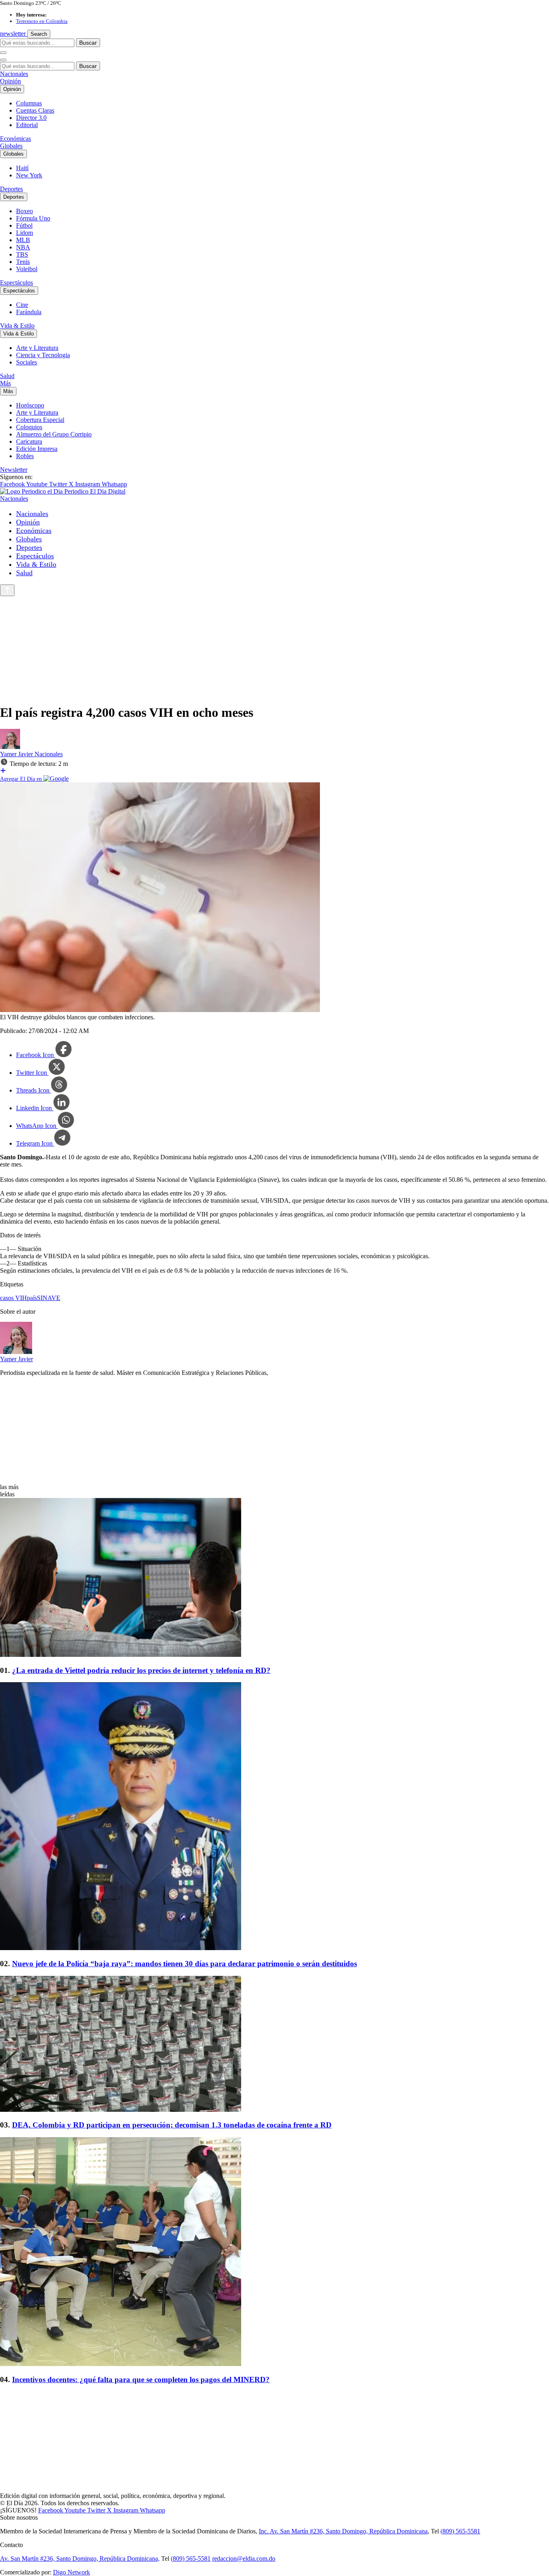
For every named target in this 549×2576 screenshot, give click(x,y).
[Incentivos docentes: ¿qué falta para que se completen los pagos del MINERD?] (274, 2252)
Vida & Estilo (17, 326)
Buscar (88, 43)
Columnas (29, 103)
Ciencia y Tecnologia (43, 355)
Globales (11, 146)
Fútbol (24, 225)
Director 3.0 (31, 118)
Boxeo (25, 211)
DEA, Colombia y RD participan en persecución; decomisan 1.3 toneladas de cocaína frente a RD (172, 2125)
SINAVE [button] (49, 1298)
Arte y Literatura (37, 348)
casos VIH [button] (13, 1298)
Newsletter (14, 470)
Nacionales (14, 74)
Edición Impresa (37, 449)
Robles (25, 456)
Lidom (25, 233)
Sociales (27, 362)
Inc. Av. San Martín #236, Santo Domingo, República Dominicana (343, 2531)
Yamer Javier (17, 754)
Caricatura (29, 441)
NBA (23, 247)
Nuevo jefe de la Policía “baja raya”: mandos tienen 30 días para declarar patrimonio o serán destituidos (184, 1964)
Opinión (10, 81)
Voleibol (27, 269)
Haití (22, 168)
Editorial (27, 125)
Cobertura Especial (40, 420)
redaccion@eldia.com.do (244, 2559)
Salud (7, 376)
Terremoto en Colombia (42, 21)
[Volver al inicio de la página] (7, 590)
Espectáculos (16, 283)
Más (5, 383)
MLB (23, 240)
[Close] (3, 60)
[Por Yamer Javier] (10, 747)
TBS (22, 254)
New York (29, 175)
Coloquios (29, 427)
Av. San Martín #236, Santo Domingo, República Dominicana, (80, 2559)
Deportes (11, 189)
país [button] (32, 1298)
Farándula (29, 312)
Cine (22, 305)
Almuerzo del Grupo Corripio (54, 434)
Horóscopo (30, 405)
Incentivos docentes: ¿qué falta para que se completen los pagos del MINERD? (141, 2380)
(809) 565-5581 (460, 2531)
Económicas (15, 139)
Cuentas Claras (35, 110)
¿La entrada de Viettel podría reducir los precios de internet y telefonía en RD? (141, 1670)
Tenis (23, 262)
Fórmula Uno (33, 218)
